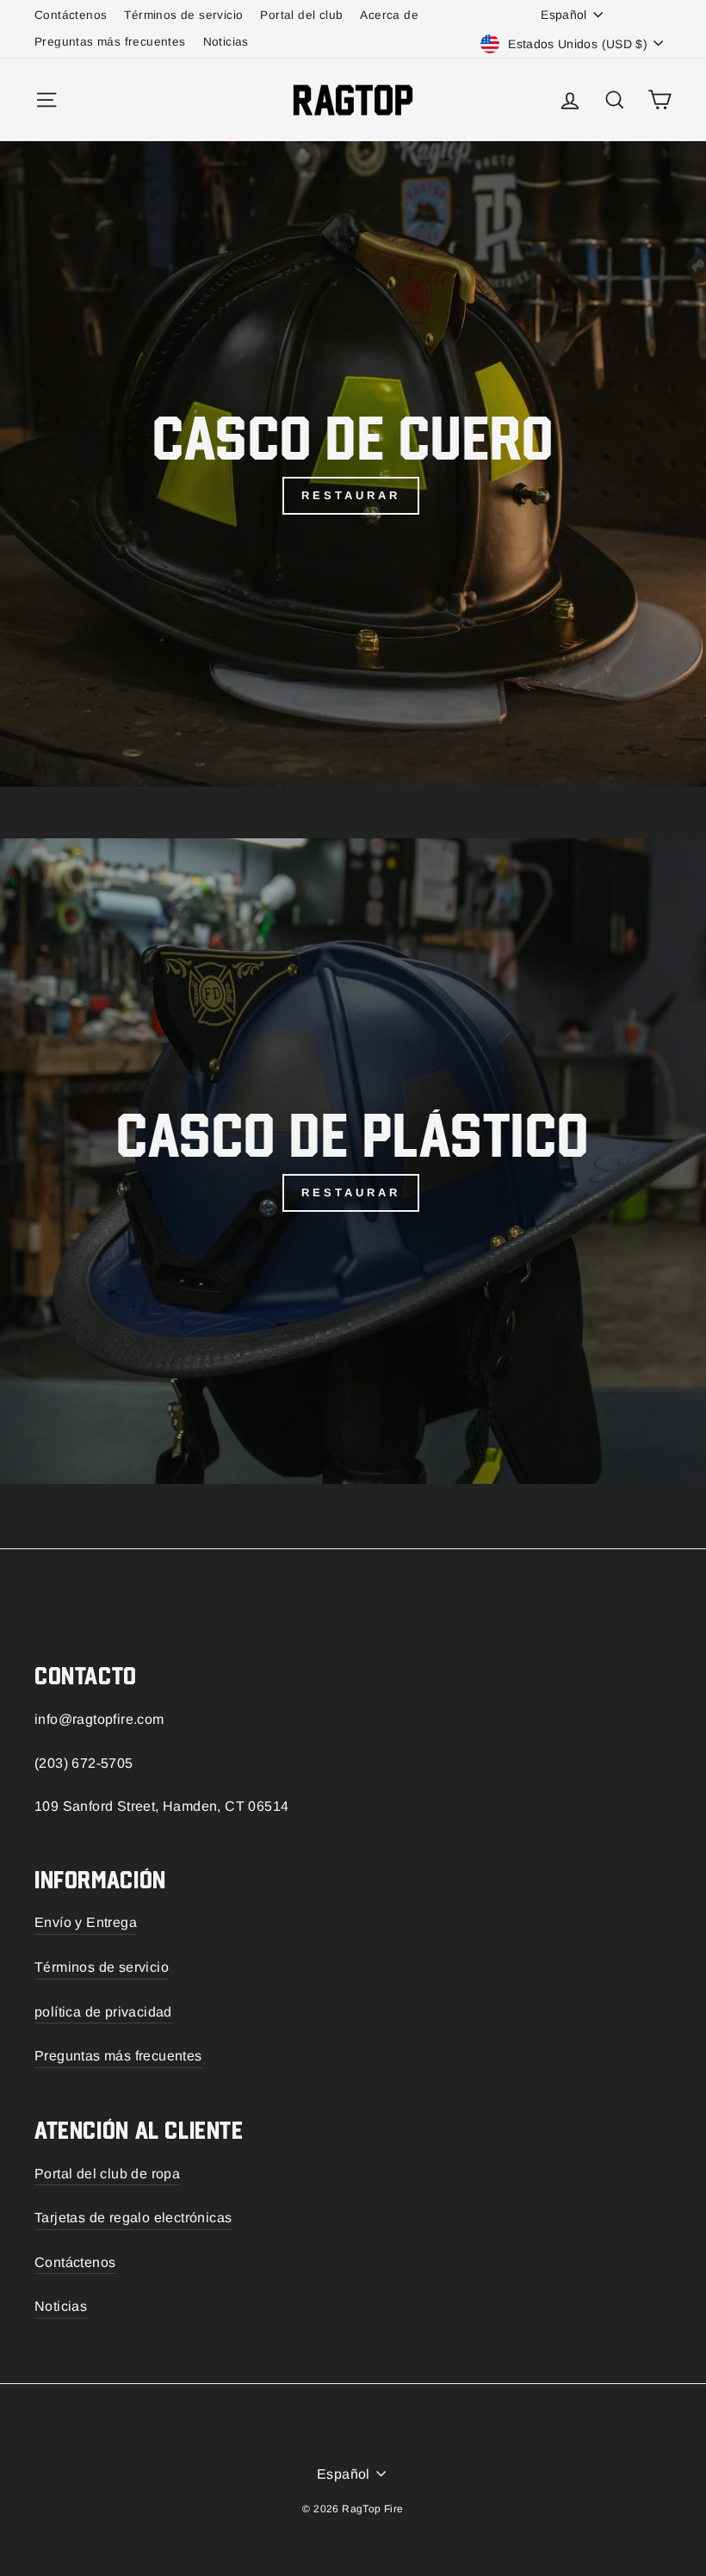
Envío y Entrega (86, 1922)
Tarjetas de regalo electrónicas (133, 2218)
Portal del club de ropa (107, 2174)
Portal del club (301, 15)
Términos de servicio (183, 15)
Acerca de (389, 15)
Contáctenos (71, 15)
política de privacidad (103, 2012)
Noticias (226, 42)
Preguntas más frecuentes (110, 42)
